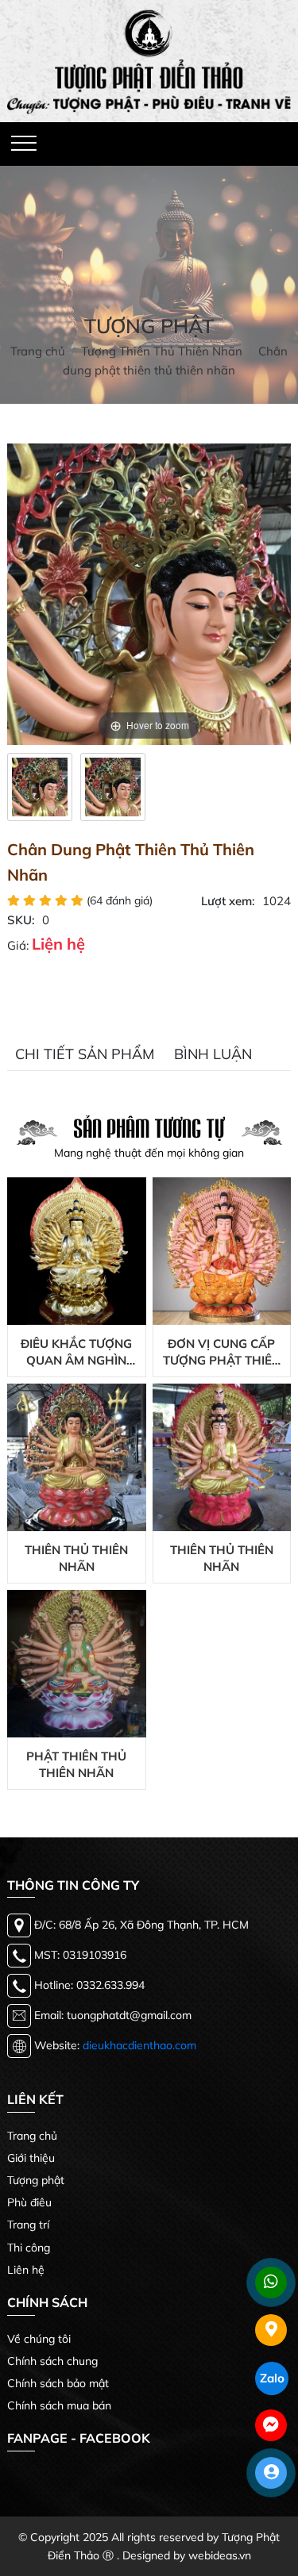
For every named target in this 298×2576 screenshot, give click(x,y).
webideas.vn (220, 2555)
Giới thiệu (31, 2158)
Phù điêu (29, 2202)
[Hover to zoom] (149, 592)
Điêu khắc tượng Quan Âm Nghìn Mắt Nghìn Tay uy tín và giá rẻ (76, 1352)
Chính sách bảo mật (58, 2383)
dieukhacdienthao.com (139, 2045)
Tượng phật (36, 2180)
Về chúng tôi (39, 2339)
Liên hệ (26, 2270)
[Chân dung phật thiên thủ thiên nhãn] (40, 787)
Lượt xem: (228, 901)
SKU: (21, 920)
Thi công (29, 2248)
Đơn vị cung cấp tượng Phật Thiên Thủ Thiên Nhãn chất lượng (222, 1352)
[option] (40, 787)
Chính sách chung (52, 2361)
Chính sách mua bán (59, 2405)
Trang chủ (32, 2136)
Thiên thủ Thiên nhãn (76, 1558)
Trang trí (28, 2225)
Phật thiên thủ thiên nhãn (76, 1764)
